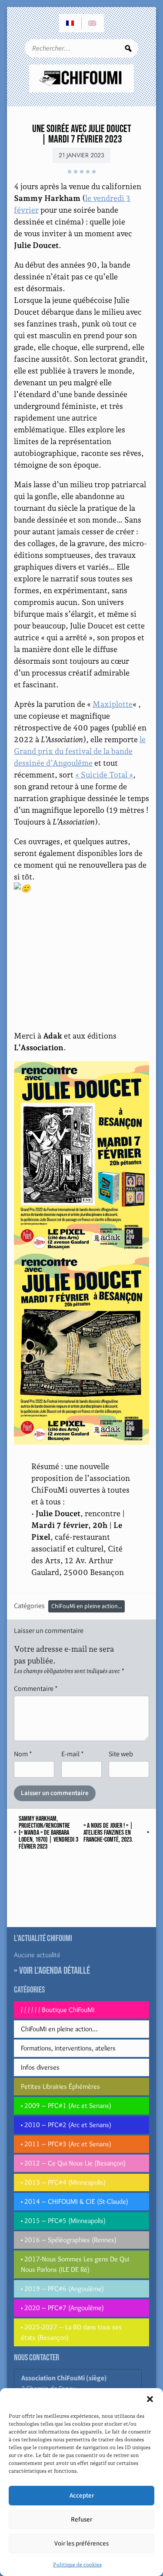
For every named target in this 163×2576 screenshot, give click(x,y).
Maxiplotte (113, 704)
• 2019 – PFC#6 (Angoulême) (62, 2289)
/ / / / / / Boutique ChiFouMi (58, 2010)
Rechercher (128, 48)
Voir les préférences (81, 2544)
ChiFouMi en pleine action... (86, 1606)
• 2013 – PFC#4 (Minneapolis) (63, 2182)
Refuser (81, 2520)
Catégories (29, 1606)
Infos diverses (40, 2067)
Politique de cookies (77, 2565)
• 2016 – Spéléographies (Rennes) (69, 2240)
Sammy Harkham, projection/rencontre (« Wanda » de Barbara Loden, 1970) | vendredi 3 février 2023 (48, 1833)
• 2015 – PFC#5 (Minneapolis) (63, 2221)
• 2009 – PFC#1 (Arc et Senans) (66, 2106)
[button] (150, 2399)
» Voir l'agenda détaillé (52, 1971)
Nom (23, 1754)
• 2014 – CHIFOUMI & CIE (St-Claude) (75, 2201)
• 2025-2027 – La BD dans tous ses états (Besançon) (71, 2332)
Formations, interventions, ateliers (68, 2048)
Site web (121, 1754)
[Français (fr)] (70, 23)
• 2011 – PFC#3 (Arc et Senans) (66, 2144)
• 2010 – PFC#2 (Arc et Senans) (66, 2125)
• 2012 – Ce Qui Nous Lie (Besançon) (73, 2163)
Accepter (82, 2496)
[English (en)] (93, 23)
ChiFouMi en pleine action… (59, 2029)
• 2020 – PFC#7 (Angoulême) (62, 2308)
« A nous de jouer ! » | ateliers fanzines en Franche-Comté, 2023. (108, 1833)
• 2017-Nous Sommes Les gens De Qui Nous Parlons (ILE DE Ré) (75, 2264)
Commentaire (36, 1688)
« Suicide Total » (104, 775)
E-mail (73, 1754)
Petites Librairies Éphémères (60, 2086)
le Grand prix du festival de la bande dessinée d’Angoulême (80, 751)
